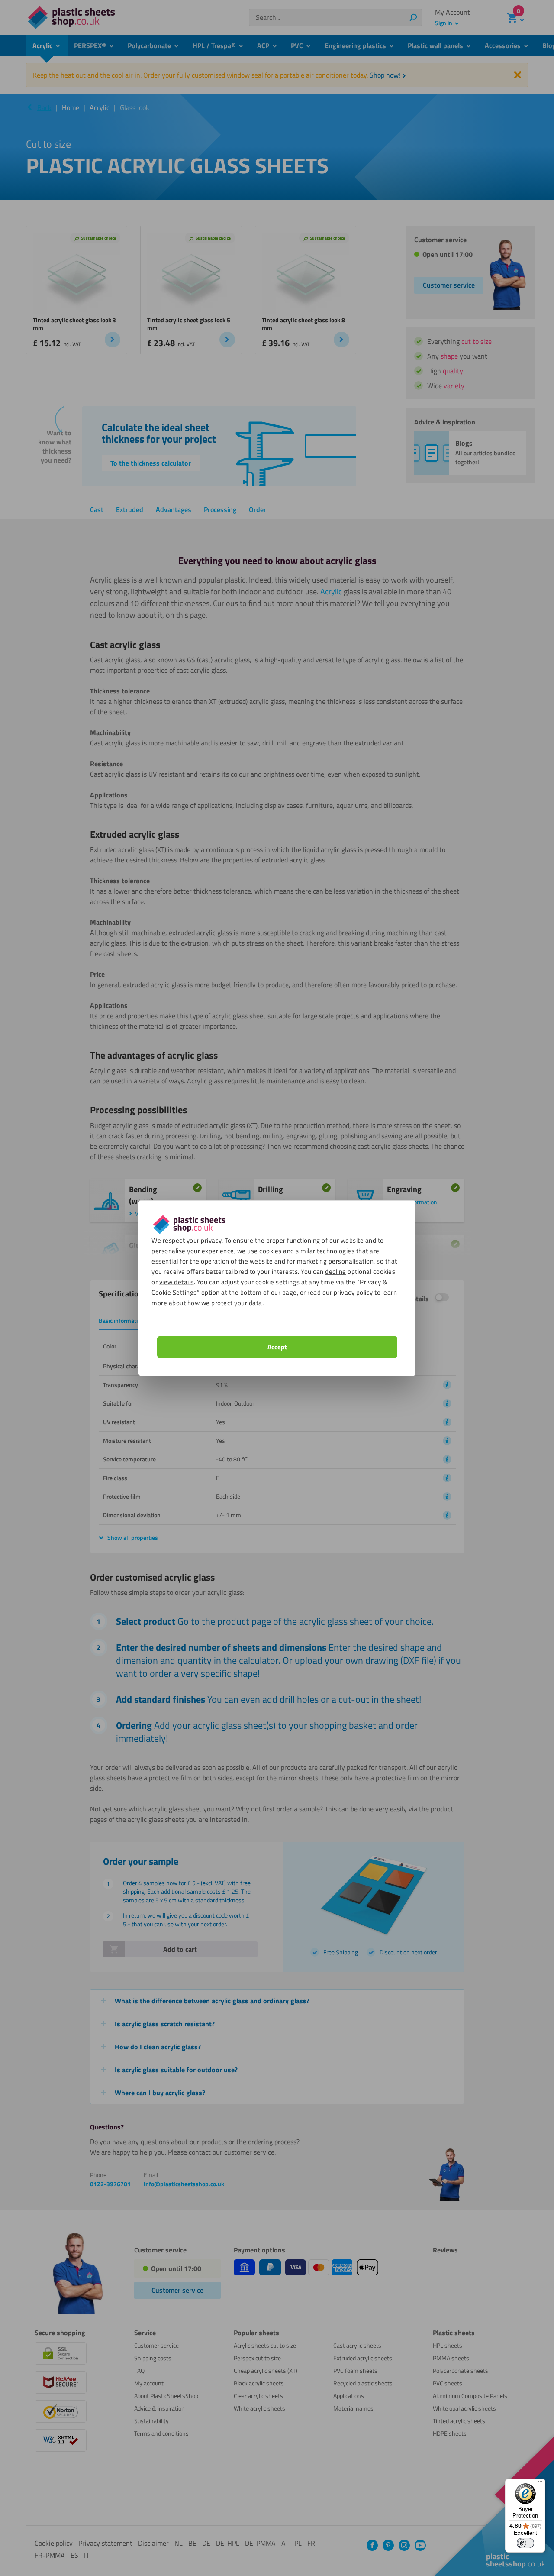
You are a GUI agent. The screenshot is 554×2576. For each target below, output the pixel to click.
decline (336, 1271)
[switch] (525, 2543)
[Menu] (540, 2484)
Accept (277, 1346)
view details (177, 1282)
